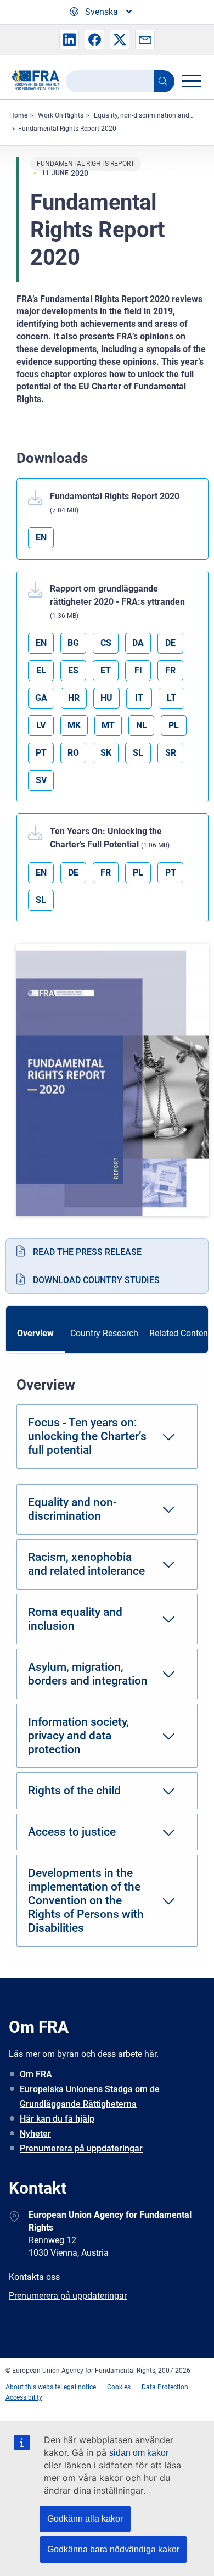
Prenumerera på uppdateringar (81, 2148)
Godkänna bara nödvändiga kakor (113, 2549)
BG (73, 643)
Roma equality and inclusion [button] (75, 1619)
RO (73, 753)
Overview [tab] (35, 1333)
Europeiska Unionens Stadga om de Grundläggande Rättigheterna (90, 2097)
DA (138, 643)
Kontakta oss (34, 2277)
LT (171, 698)
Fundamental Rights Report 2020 (67, 129)
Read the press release (87, 1252)
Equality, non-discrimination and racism (153, 115)
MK (74, 725)
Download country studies (96, 1280)
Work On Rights (61, 115)
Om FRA (36, 2074)
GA (41, 698)
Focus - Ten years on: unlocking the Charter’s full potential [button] (87, 1436)
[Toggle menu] (192, 81)
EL (41, 670)
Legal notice (78, 2387)
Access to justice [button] (72, 1832)
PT (41, 753)
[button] (69, 40)
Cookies (119, 2387)
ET (106, 670)
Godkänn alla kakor (85, 2519)
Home (18, 115)
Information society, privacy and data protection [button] (78, 1736)
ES (73, 670)
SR (171, 753)
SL (138, 753)
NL (142, 725)
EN (41, 537)
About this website (33, 2387)
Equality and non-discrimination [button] (72, 1509)
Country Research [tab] (104, 1333)
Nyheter (35, 2134)
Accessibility (24, 2397)
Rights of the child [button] (74, 1791)
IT (139, 698)
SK (106, 753)
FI (138, 670)
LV (41, 725)
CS (106, 643)
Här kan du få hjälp (57, 2119)
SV (41, 780)
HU (106, 698)
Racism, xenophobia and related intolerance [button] (86, 1564)
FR (170, 670)
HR (74, 698)
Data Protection (165, 2387)
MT (108, 725)
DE (170, 643)
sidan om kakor (139, 2453)
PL (174, 725)
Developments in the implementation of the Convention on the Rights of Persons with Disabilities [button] (86, 1900)
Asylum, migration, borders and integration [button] (88, 1674)
